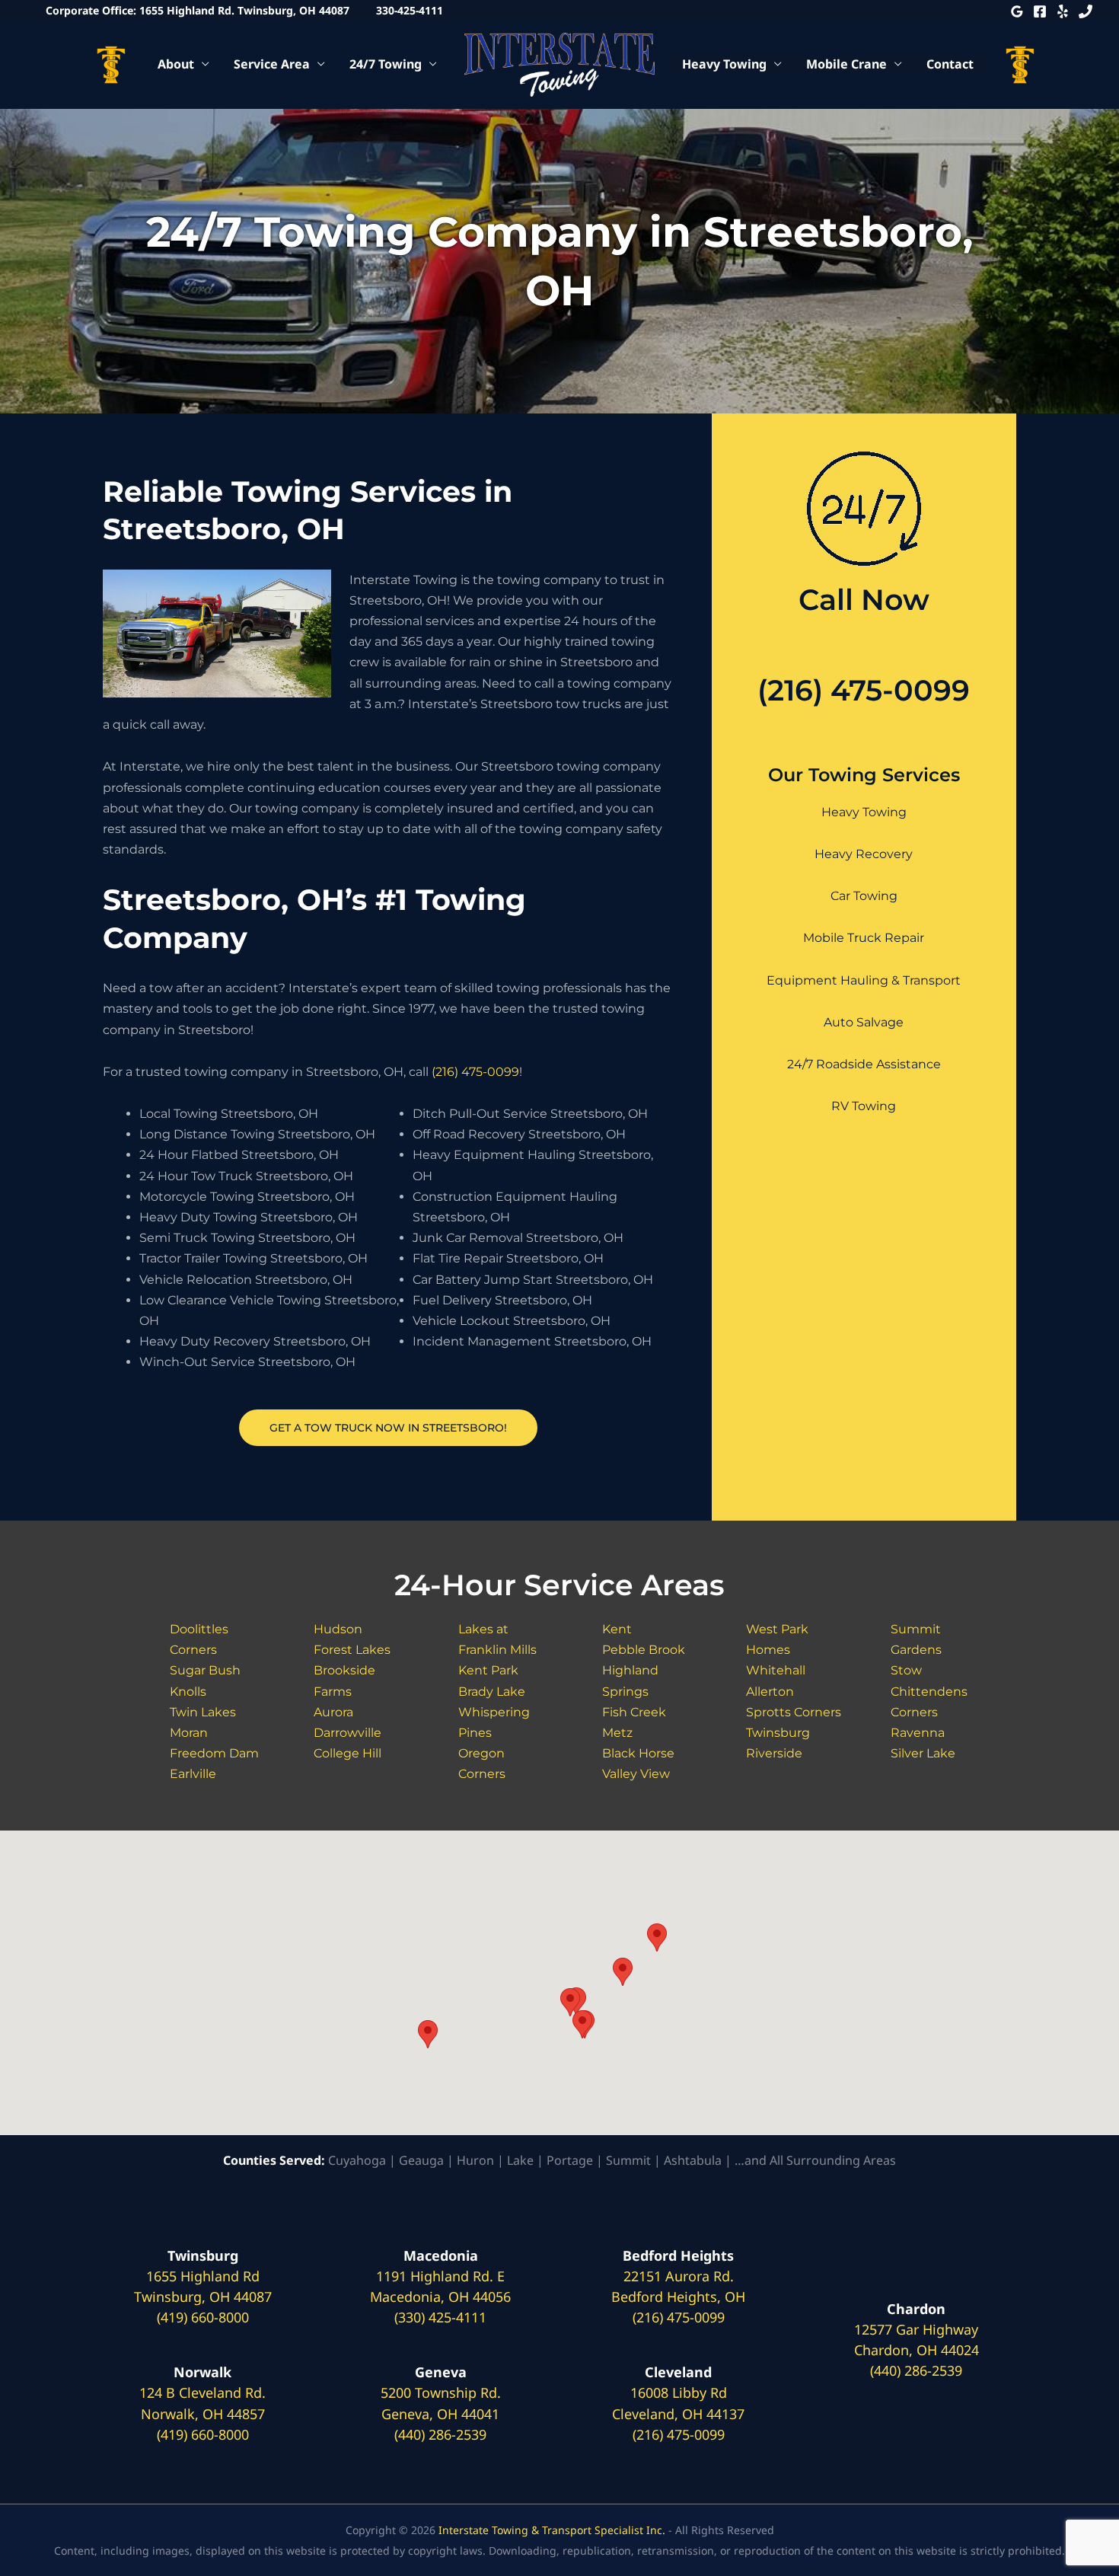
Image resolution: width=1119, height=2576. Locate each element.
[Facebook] (1040, 11)
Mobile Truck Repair (864, 938)
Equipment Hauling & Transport (864, 980)
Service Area (272, 64)
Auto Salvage (864, 1022)
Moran (189, 1733)
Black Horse (638, 1753)
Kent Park (488, 1670)
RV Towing (864, 1106)
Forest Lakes (352, 1650)
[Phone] (1086, 11)
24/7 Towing (386, 64)
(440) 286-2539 (440, 2434)
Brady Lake (492, 1692)
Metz (617, 1733)
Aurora (333, 1712)
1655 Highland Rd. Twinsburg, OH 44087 (244, 10)
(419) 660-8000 (203, 2317)
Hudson (338, 1629)
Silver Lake (923, 1753)
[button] (428, 2034)
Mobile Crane (846, 64)
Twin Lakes (203, 1712)
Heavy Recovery (864, 854)
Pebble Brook (644, 1650)
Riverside (774, 1753)
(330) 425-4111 (440, 2317)
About (176, 64)
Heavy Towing (724, 64)
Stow (906, 1670)
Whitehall (776, 1670)
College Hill (347, 1753)
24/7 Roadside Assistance (864, 1064)
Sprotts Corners (794, 1712)
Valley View (636, 1774)
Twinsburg (778, 1733)
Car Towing (864, 896)
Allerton (770, 1692)
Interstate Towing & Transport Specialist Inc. (552, 2530)
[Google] (1017, 11)
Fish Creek (634, 1712)
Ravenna (918, 1733)
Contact (950, 64)
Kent (617, 1629)
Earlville (193, 1774)
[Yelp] (1063, 11)
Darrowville (347, 1733)
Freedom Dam (214, 1753)
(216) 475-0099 (475, 1072)
